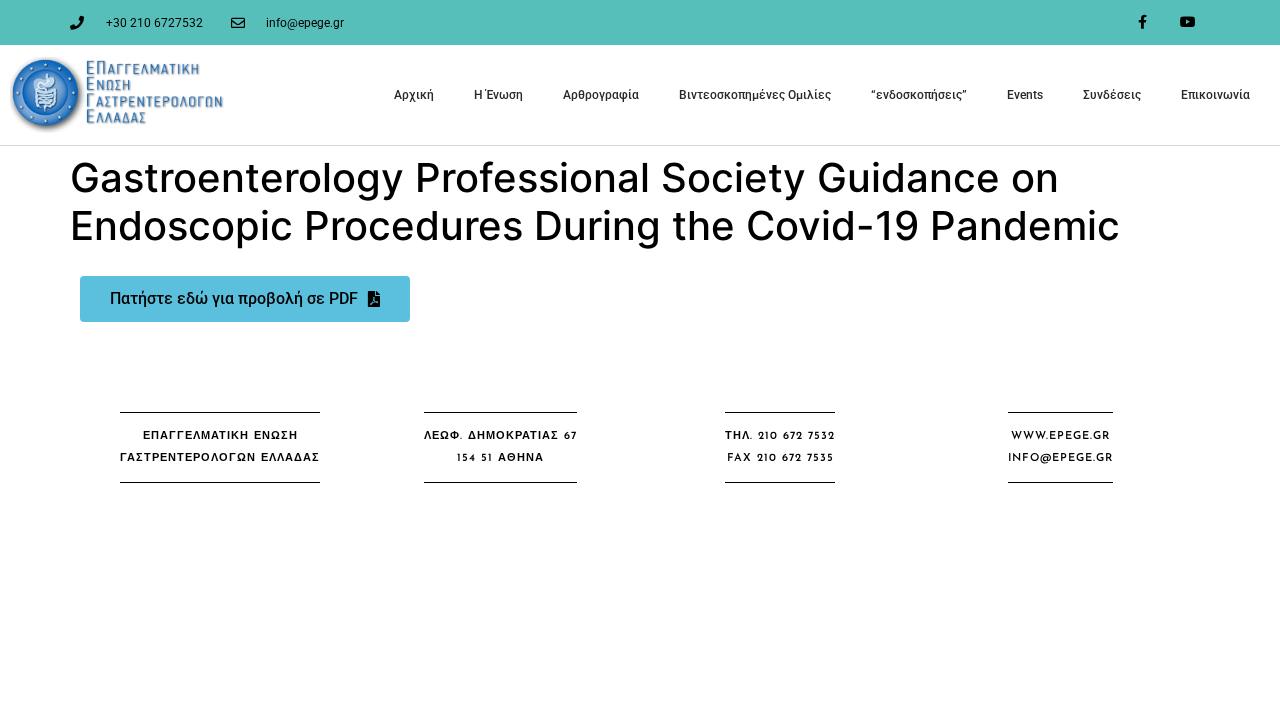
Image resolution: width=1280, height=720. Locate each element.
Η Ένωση (498, 95)
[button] (220, 447)
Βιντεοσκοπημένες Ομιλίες (755, 95)
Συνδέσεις (1112, 95)
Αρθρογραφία (601, 95)
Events (1025, 95)
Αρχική (414, 95)
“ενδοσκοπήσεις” (919, 95)
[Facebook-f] (1142, 22)
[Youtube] (1187, 22)
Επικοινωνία (1215, 95)
